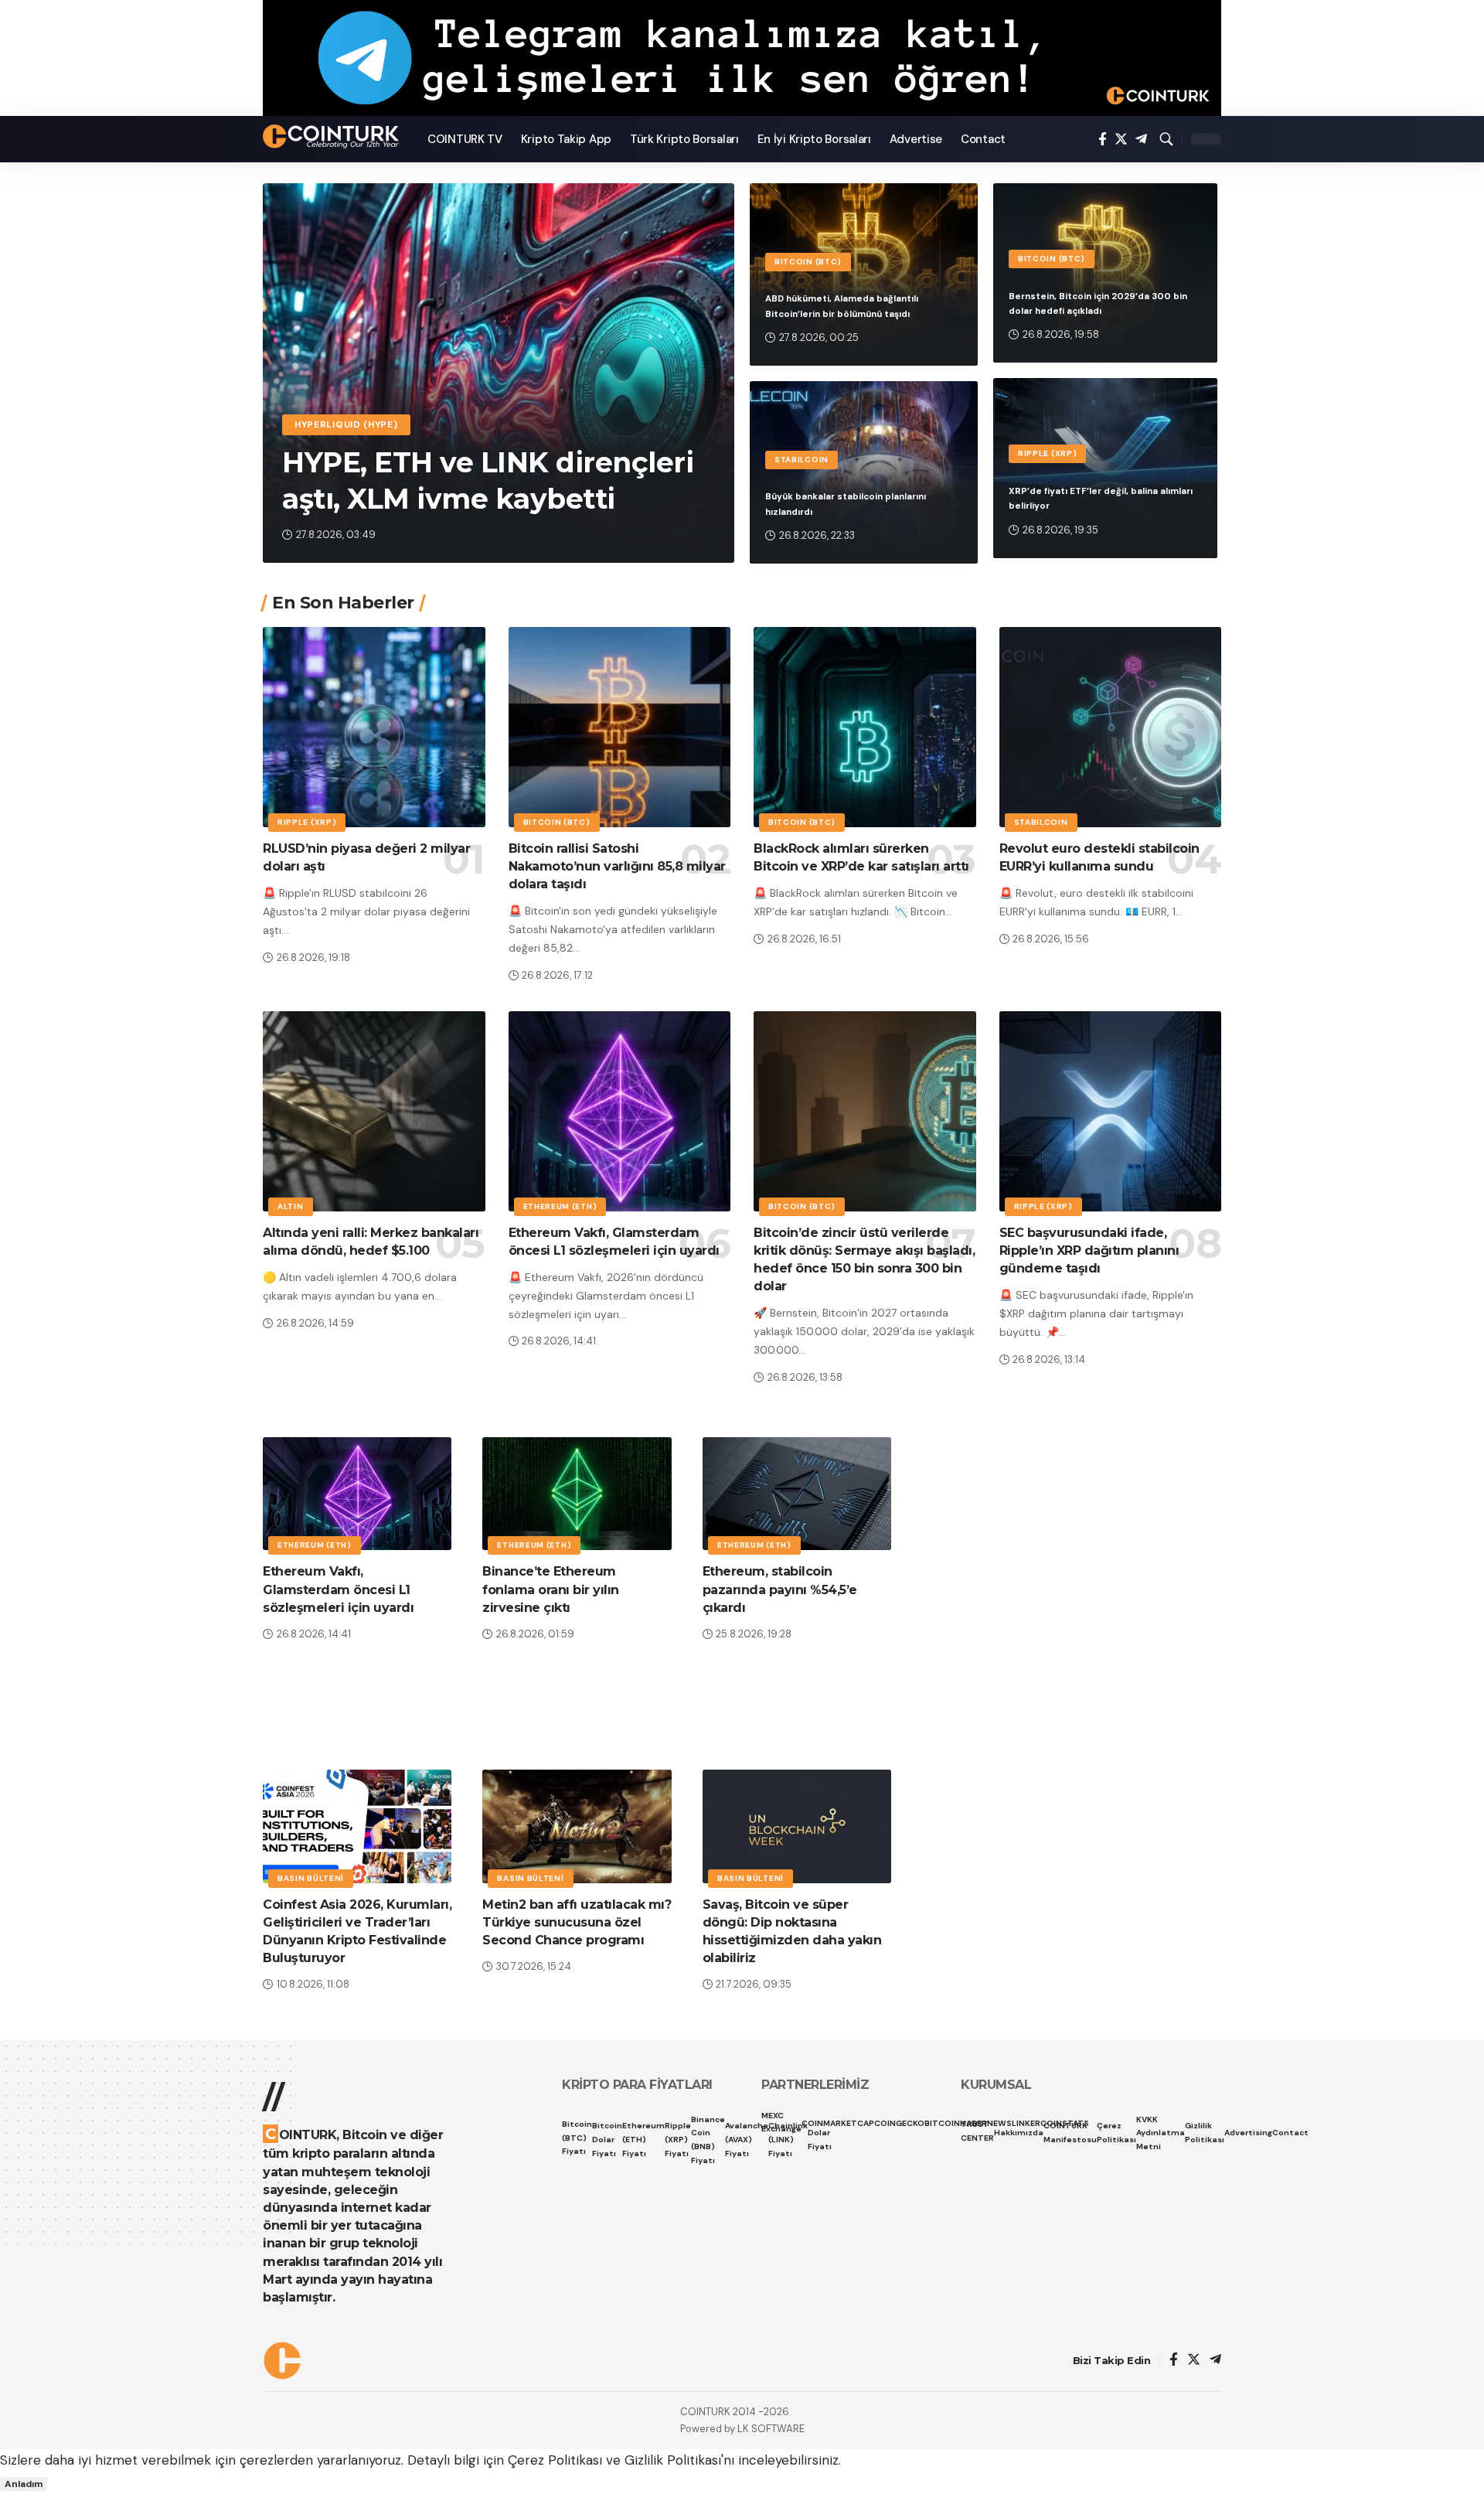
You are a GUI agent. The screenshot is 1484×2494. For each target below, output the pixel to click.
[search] (1166, 139)
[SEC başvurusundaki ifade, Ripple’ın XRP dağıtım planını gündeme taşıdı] (1111, 1111)
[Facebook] (1103, 140)
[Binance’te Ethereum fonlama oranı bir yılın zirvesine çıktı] (577, 1494)
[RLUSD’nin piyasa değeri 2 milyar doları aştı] (374, 727)
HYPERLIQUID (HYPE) (346, 425)
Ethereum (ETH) (560, 1206)
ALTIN (291, 1206)
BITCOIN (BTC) (808, 262)
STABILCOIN (802, 460)
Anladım (24, 2484)
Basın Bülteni (311, 1878)
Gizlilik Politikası (673, 2460)
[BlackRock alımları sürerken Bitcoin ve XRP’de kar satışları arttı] (865, 727)
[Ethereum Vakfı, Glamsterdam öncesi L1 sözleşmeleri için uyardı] (620, 1111)
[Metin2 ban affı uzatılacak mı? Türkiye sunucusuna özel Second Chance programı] (577, 1826)
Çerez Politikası (555, 2460)
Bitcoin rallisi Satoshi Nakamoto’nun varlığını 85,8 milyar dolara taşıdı (617, 866)
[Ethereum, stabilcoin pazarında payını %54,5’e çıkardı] (797, 1494)
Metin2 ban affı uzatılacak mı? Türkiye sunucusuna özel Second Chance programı (577, 1922)
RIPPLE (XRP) (1047, 453)
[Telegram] (1141, 140)
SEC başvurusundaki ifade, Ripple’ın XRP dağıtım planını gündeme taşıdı (1089, 1250)
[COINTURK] (333, 136)
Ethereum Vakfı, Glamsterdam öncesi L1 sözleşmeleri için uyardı (338, 1589)
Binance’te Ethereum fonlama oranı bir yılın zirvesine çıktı (551, 1589)
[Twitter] (1121, 140)
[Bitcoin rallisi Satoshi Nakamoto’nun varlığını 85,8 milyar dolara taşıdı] (620, 727)
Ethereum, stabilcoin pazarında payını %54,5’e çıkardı (780, 1589)
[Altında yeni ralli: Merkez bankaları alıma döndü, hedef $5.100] (374, 1111)
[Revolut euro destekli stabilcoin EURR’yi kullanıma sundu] (1111, 727)
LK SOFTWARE (771, 2429)
